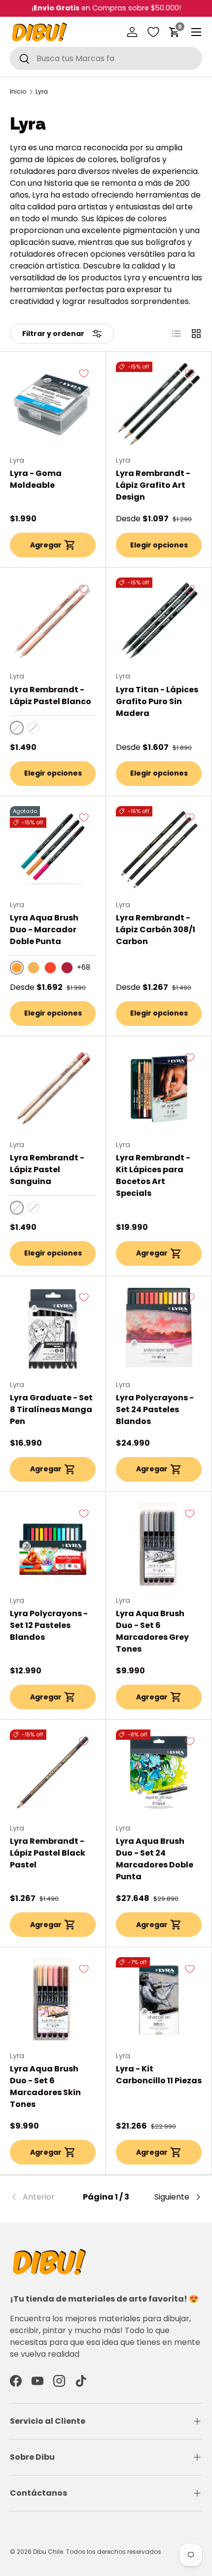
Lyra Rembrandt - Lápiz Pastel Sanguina (47, 1169)
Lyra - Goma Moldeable (36, 479)
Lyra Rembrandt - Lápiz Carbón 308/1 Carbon (156, 930)
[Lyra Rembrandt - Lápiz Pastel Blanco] (53, 620)
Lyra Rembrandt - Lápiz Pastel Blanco (51, 695)
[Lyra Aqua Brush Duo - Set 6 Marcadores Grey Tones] (159, 1545)
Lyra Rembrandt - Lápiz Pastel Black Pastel (48, 1853)
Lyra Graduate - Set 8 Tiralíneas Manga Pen (51, 1409)
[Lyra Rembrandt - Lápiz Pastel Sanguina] (53, 1089)
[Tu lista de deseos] (153, 32)
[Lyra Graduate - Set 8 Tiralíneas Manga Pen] (53, 1329)
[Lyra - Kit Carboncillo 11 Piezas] (159, 2000)
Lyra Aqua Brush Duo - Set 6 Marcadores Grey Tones (152, 1631)
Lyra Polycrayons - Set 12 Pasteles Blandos (49, 1625)
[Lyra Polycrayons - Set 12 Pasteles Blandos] (53, 1545)
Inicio (18, 92)
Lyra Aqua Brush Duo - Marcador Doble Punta (44, 930)
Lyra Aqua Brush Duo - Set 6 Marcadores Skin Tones (45, 2086)
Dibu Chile (48, 2552)
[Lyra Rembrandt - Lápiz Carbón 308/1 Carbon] (159, 849)
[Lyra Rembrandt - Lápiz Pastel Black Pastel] (53, 1772)
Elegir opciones (159, 545)
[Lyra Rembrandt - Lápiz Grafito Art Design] (159, 405)
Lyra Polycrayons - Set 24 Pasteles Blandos (155, 1409)
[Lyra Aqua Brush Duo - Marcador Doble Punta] (53, 849)
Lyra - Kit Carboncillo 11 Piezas (159, 2075)
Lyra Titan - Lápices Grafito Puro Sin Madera (157, 701)
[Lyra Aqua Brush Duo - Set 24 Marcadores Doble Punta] (159, 1772)
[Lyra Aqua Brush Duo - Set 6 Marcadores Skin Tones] (53, 2000)
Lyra (42, 92)
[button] (175, 32)
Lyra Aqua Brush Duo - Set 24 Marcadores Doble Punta (155, 1859)
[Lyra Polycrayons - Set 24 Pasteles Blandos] (159, 1329)
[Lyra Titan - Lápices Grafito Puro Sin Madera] (159, 620)
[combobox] (106, 58)
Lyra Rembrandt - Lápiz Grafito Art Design (153, 485)
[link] (42, 2197)
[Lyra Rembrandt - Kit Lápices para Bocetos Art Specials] (159, 1089)
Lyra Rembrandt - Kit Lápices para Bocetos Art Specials (153, 1175)
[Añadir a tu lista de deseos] (84, 373)
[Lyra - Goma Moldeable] (53, 405)
